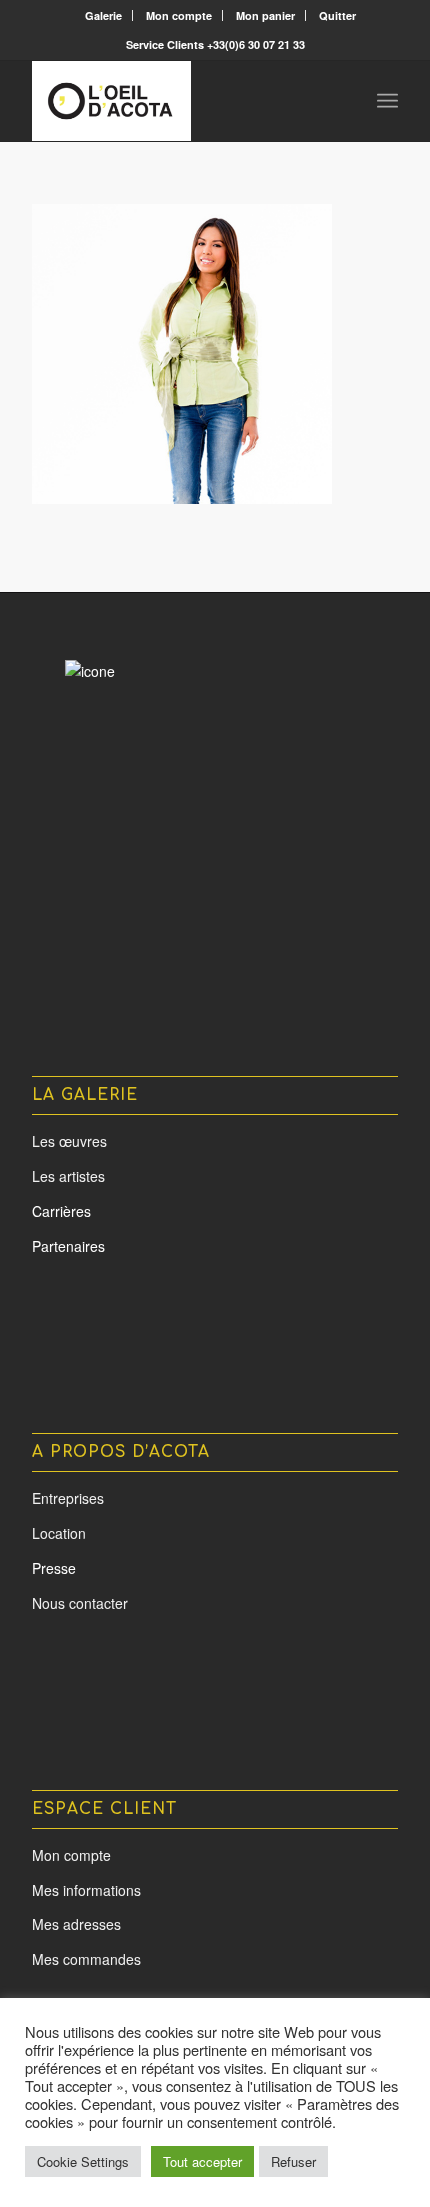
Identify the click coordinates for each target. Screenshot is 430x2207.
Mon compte (179, 15)
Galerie (103, 15)
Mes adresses (76, 1924)
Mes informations (86, 1890)
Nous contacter (80, 1603)
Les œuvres (69, 1141)
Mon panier (265, 15)
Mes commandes (86, 1959)
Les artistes (68, 1176)
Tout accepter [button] (202, 2161)
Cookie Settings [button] (83, 2161)
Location (59, 1533)
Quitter (337, 15)
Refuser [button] (293, 2161)
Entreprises (68, 1498)
